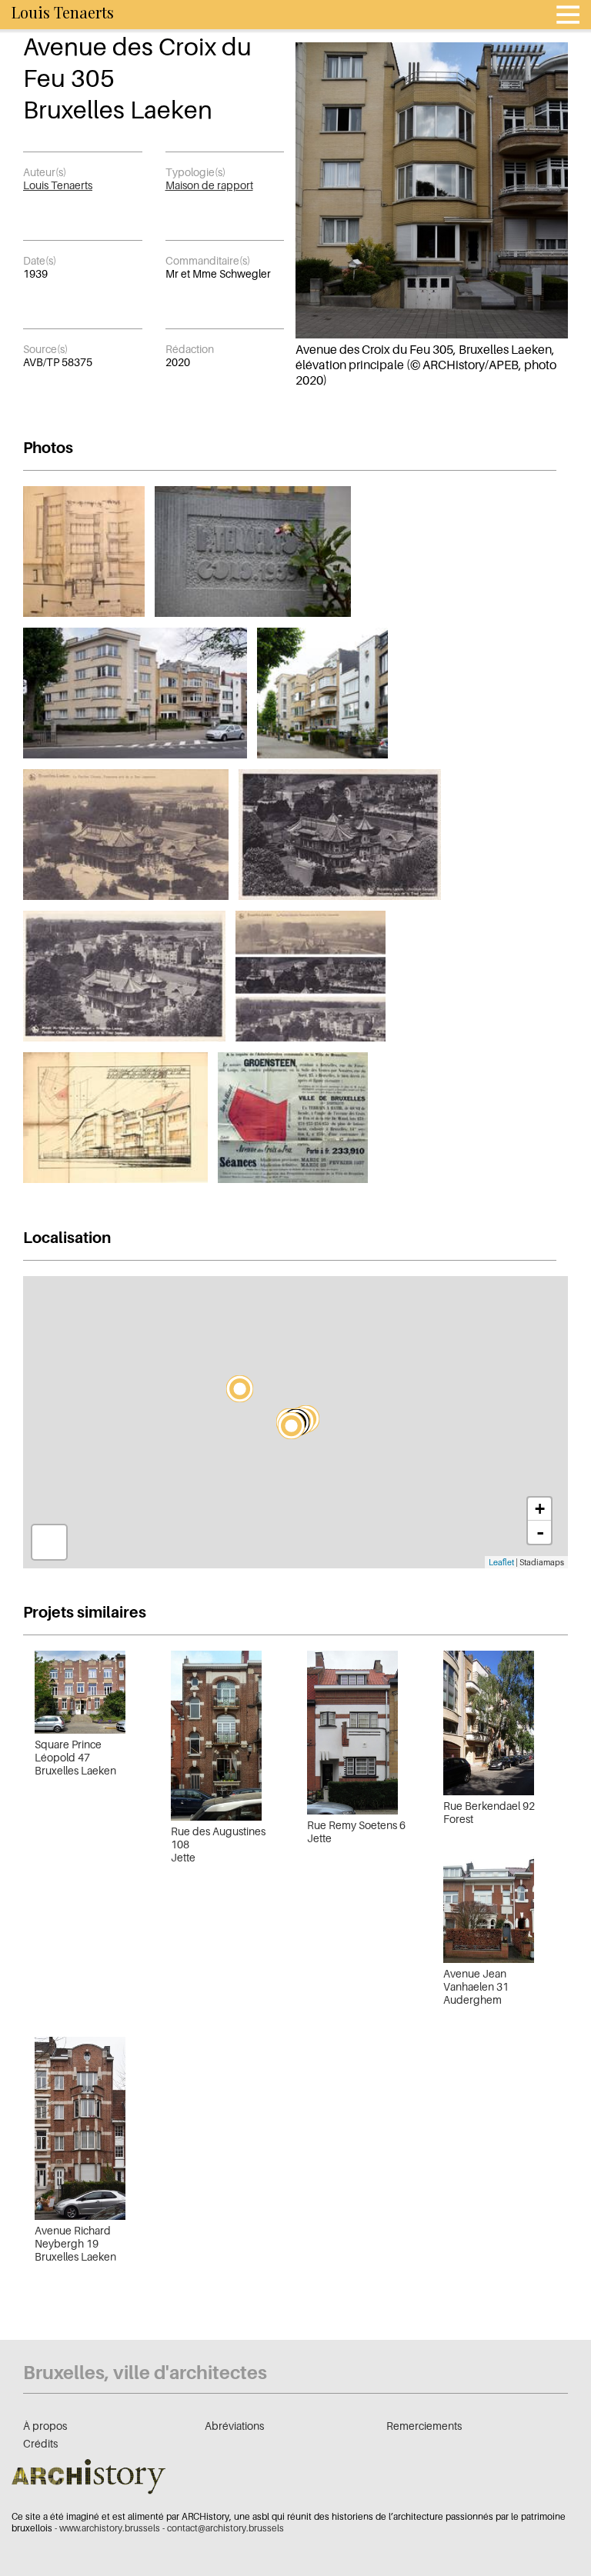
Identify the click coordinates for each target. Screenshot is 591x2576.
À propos (45, 2426)
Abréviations (234, 2426)
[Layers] (49, 1542)
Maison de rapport (209, 185)
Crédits (40, 2443)
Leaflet (501, 1562)
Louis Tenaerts (58, 185)
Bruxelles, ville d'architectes (145, 2373)
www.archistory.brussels (110, 2528)
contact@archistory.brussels (225, 2528)
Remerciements (424, 2426)
